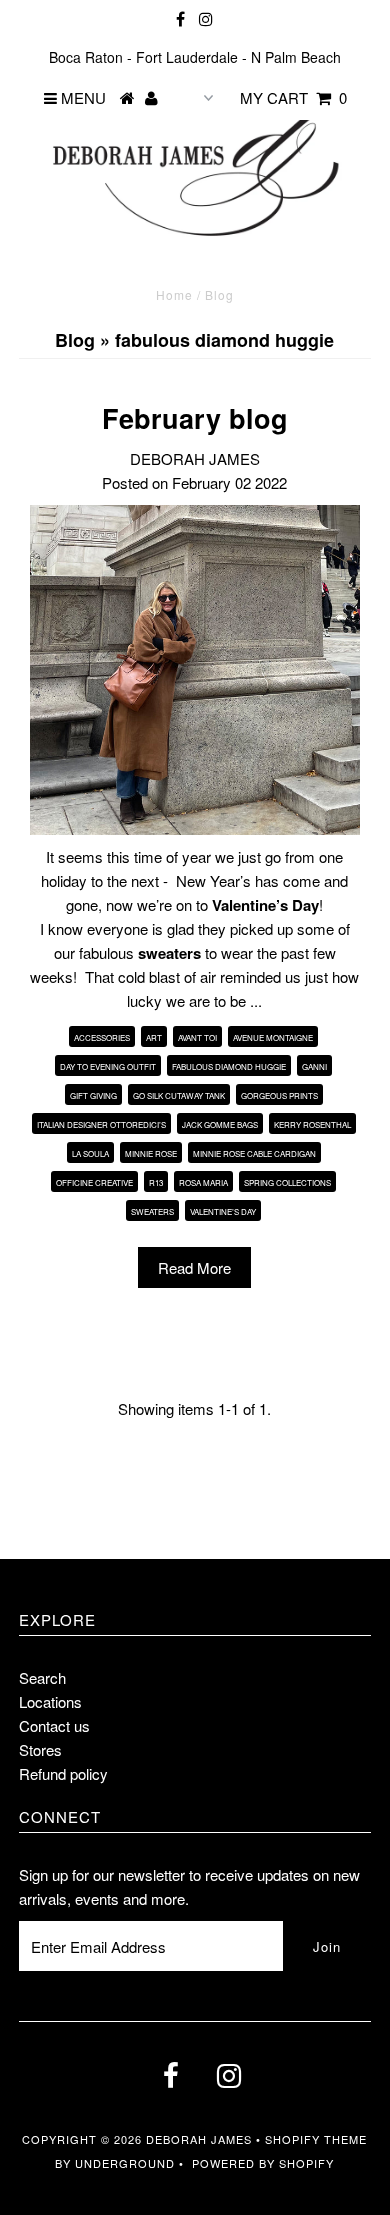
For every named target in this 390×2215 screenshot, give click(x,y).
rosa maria (203, 1182)
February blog (195, 418)
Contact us (54, 1725)
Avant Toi (197, 1037)
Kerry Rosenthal (312, 1124)
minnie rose (151, 1153)
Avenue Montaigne (273, 1037)
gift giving (93, 1095)
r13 (156, 1182)
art (154, 1037)
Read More (194, 1267)
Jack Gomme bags (220, 1124)
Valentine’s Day (223, 1211)
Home (174, 294)
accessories (102, 1037)
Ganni (314, 1066)
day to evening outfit (108, 1066)
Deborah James (199, 2139)
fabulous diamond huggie (229, 1066)
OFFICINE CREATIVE (94, 1182)
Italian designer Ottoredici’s (101, 1124)
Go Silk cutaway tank (179, 1095)
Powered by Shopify (263, 2163)
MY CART (293, 97)
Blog (75, 340)
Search (42, 1677)
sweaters (152, 1211)
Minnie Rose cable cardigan (254, 1153)
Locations (50, 1701)
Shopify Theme (316, 2139)
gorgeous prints (279, 1095)
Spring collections (287, 1182)
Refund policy (63, 1773)
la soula (90, 1153)
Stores (40, 1749)
